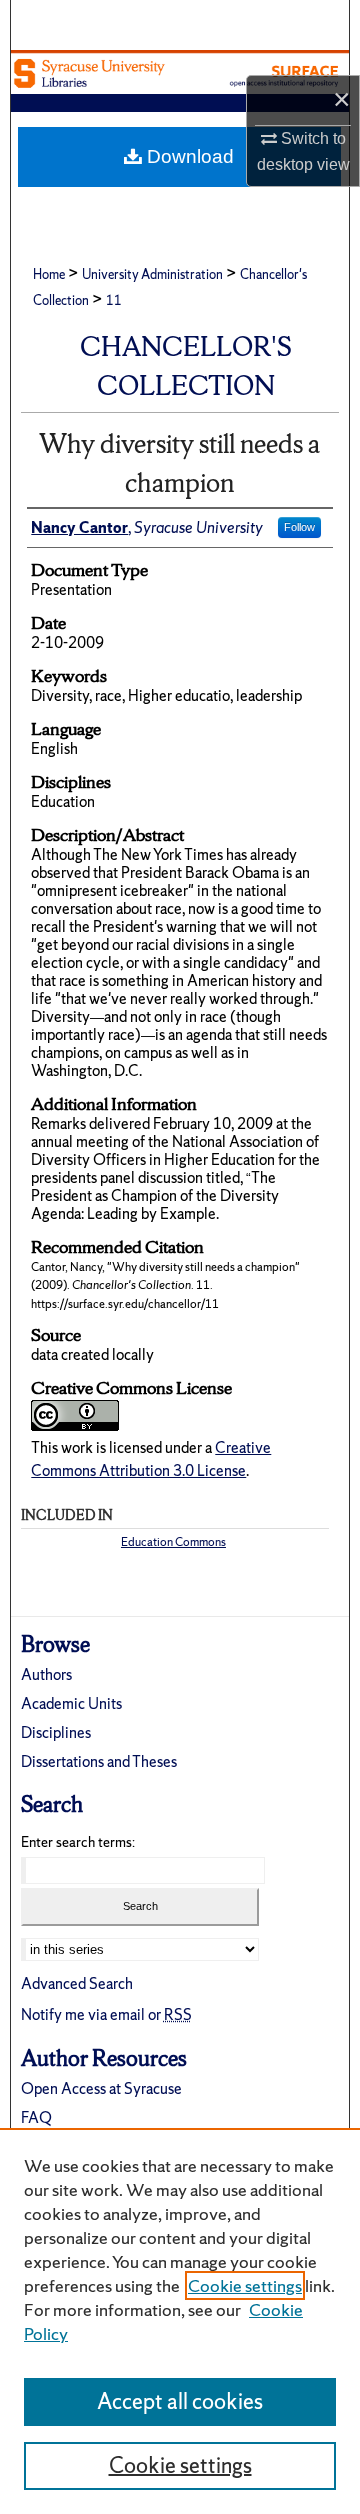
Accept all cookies (180, 2401)
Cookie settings (245, 2285)
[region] (180, 2321)
